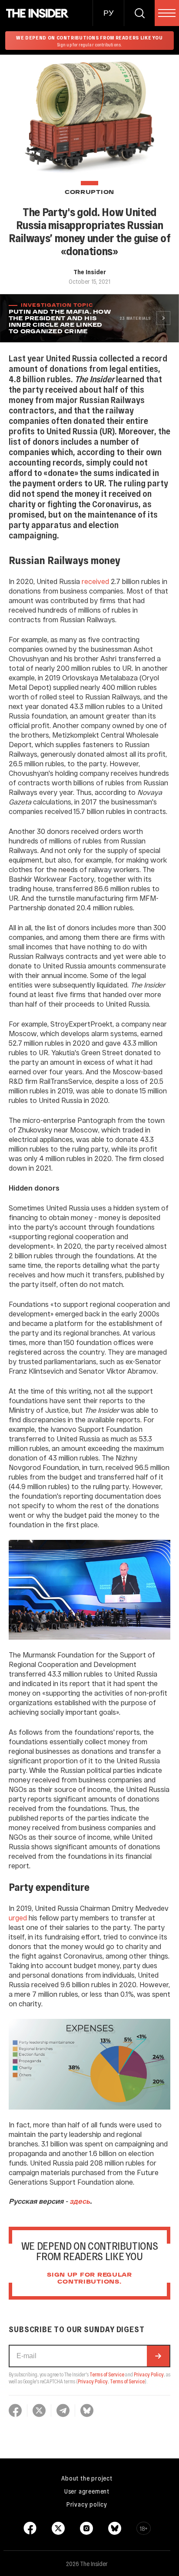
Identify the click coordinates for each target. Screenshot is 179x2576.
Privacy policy (87, 2504)
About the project (87, 2478)
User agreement (87, 2491)
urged (18, 1918)
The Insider (90, 272)
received (95, 581)
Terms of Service (107, 2374)
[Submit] (158, 2356)
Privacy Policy (149, 2374)
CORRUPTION (89, 192)
